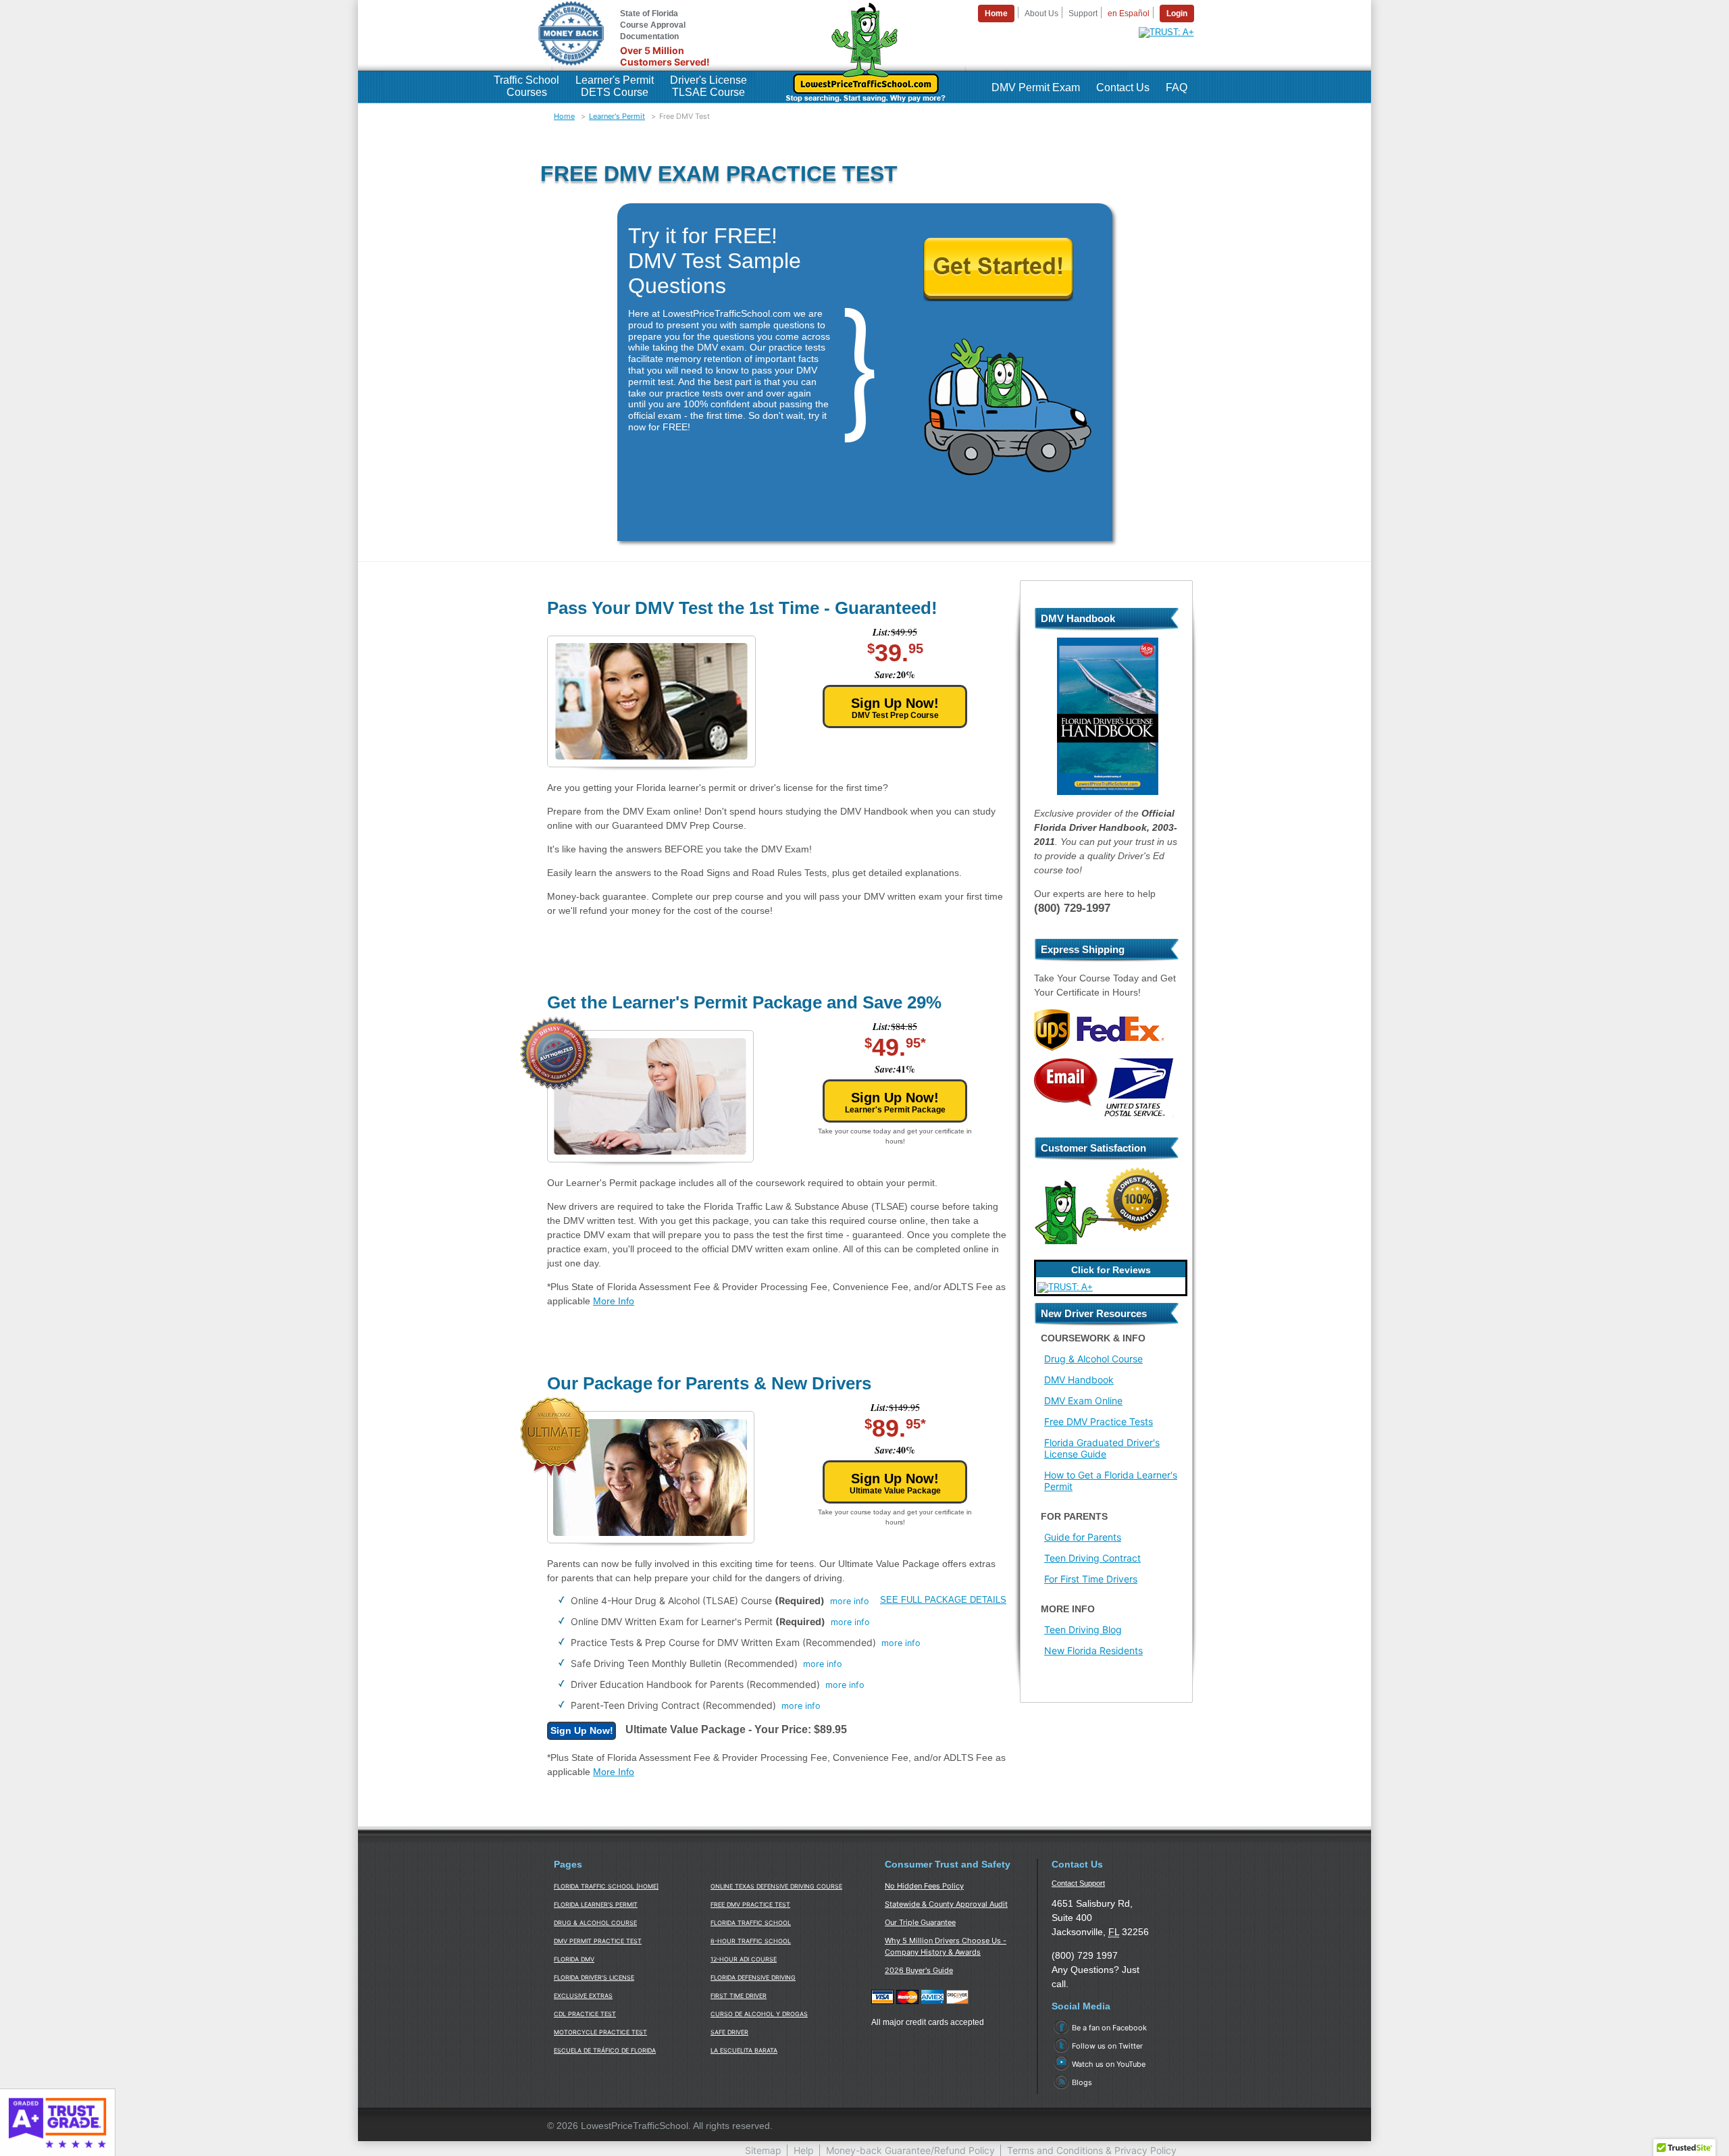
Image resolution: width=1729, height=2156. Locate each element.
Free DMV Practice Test (750, 1904)
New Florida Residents (1093, 1650)
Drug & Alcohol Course (1093, 1359)
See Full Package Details (943, 1600)
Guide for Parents (1083, 1537)
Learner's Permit (617, 116)
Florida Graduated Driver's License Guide (1102, 1448)
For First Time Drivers (1091, 1579)
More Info (614, 1301)
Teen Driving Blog (1083, 1629)
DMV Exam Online (1083, 1401)
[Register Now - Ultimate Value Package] (582, 1731)
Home (564, 116)
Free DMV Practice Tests (1099, 1421)
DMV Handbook (1079, 1380)
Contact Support (1078, 1883)
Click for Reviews (1111, 1270)
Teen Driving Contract (1092, 1558)
